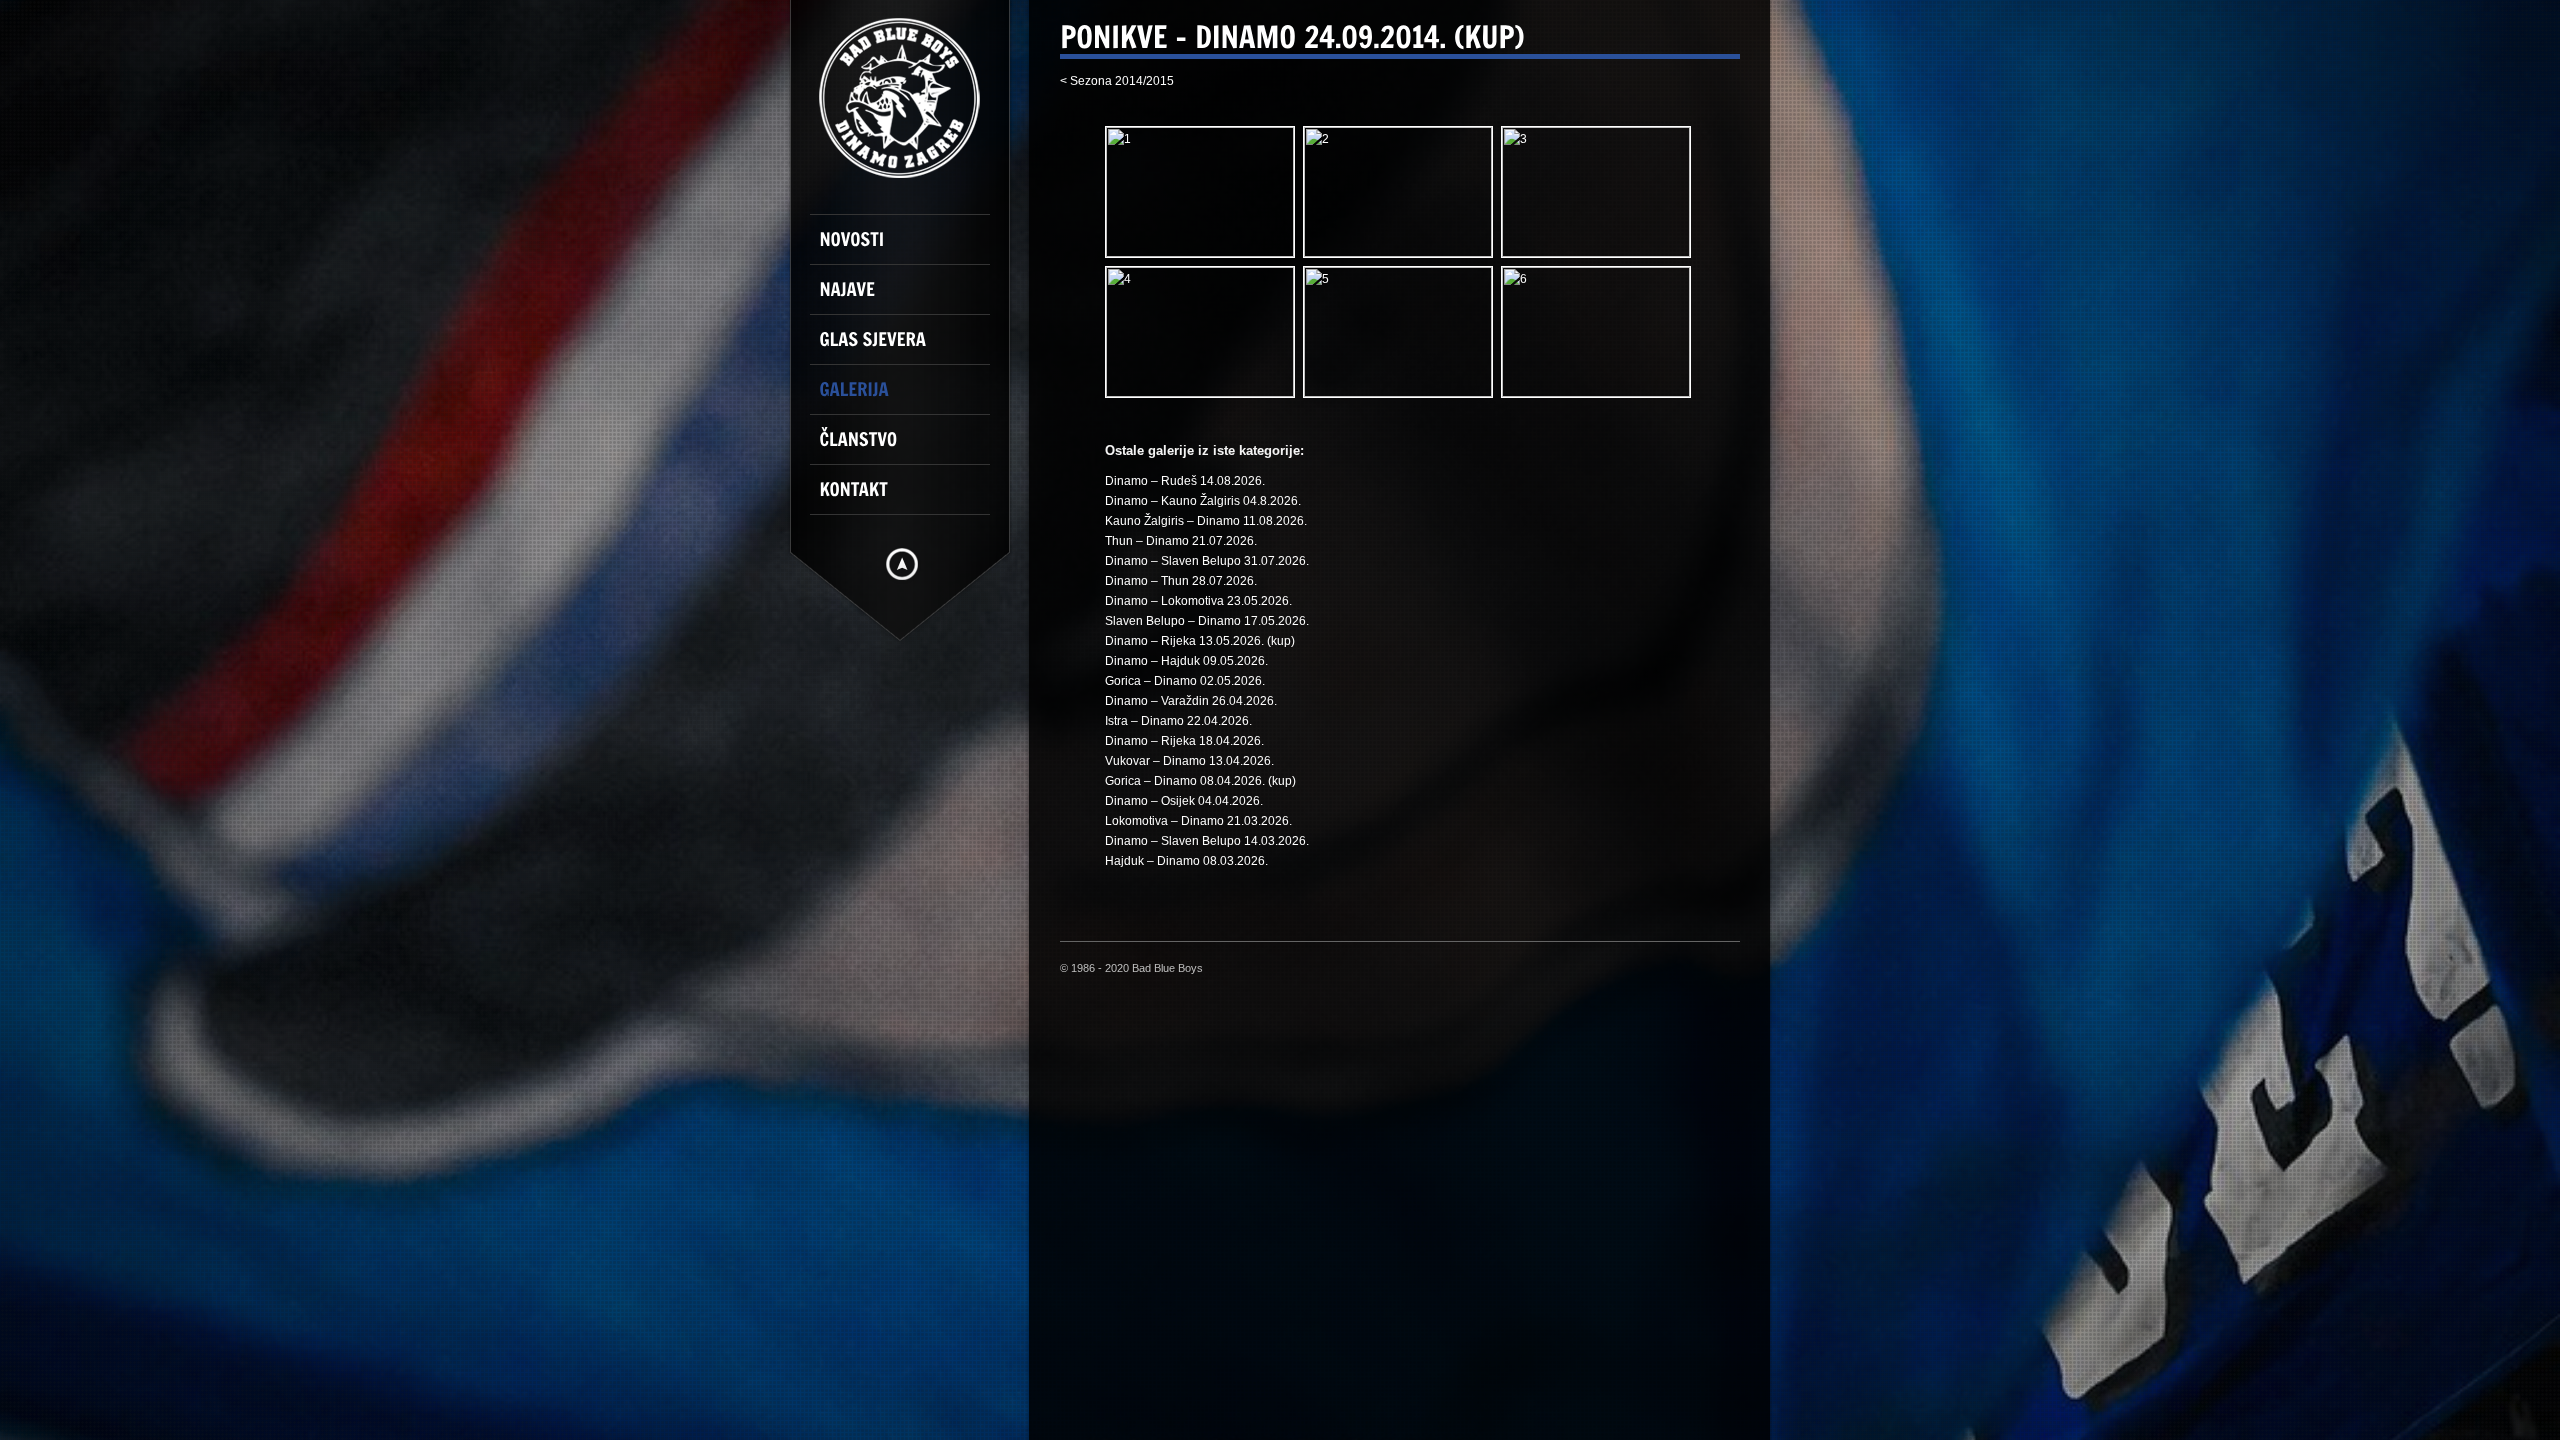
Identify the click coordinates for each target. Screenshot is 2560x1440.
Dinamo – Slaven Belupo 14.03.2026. (1207, 841)
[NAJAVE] (910, 298)
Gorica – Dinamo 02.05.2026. (1185, 681)
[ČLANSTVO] (910, 448)
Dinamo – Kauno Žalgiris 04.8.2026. (1203, 501)
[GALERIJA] (910, 398)
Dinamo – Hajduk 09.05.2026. (1186, 661)
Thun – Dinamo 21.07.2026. (1181, 541)
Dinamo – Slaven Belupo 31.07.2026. (1207, 561)
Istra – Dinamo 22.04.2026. (1178, 721)
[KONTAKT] (910, 498)
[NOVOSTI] (910, 248)
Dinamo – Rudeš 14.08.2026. (1185, 481)
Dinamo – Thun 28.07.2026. (1181, 581)
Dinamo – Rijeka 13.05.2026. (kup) (1200, 641)
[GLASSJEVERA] (910, 348)
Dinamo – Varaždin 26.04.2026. (1191, 701)
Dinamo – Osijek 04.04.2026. (1184, 801)
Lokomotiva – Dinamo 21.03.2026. (1198, 821)
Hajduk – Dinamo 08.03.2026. (1186, 861)
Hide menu (902, 564)
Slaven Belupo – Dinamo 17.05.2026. (1207, 621)
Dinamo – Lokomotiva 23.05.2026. (1198, 601)
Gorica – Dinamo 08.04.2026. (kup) (1200, 781)
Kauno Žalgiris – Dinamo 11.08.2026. (1206, 521)
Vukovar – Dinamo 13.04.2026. (1189, 761)
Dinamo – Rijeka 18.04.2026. (1184, 741)
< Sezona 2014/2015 (1117, 81)
